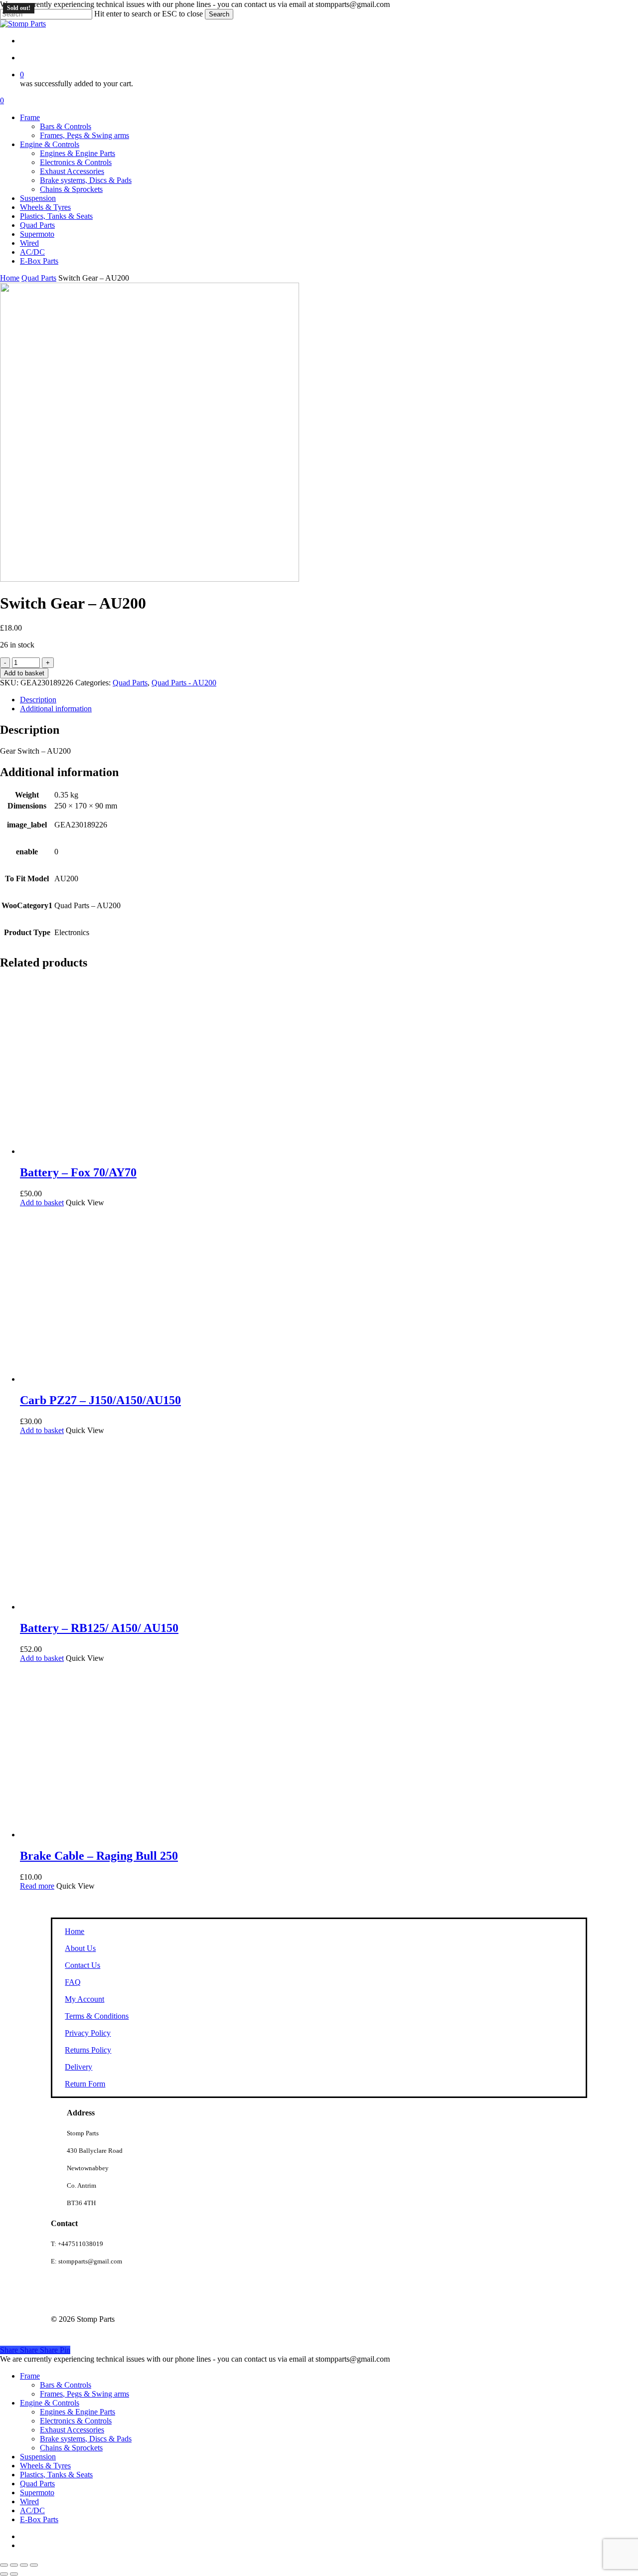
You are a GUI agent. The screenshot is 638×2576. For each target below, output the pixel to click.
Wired (29, 2501)
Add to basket (24, 673)
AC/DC (32, 2510)
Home (10, 278)
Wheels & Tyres (45, 2466)
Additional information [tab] (56, 709)
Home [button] (75, 1931)
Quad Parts (39, 278)
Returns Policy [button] (88, 2050)
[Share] (24, 2565)
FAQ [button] (73, 1982)
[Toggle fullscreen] (14, 2565)
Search (219, 14)
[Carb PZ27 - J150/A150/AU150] (107, 1379)
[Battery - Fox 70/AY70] (107, 1151)
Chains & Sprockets (71, 2448)
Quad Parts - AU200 (184, 683)
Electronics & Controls (76, 2421)
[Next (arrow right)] (14, 2574)
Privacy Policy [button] (88, 2033)
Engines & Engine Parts (78, 2412)
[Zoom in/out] (4, 2565)
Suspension (38, 2457)
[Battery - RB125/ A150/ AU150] (107, 1607)
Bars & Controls (66, 2385)
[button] (42, 1203)
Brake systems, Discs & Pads (86, 2439)
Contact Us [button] (82, 1965)
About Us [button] (80, 1948)
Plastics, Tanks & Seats (56, 2475)
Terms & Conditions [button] (97, 2016)
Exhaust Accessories (72, 2430)
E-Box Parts (39, 2519)
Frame (30, 2376)
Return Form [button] (85, 2084)
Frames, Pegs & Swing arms (84, 2394)
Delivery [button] (79, 2067)
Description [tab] (38, 700)
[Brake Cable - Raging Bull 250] (107, 1835)
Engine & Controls (50, 2403)
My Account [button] (84, 1999)
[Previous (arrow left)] (4, 2574)
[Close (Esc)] (34, 2565)
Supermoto (37, 2493)
